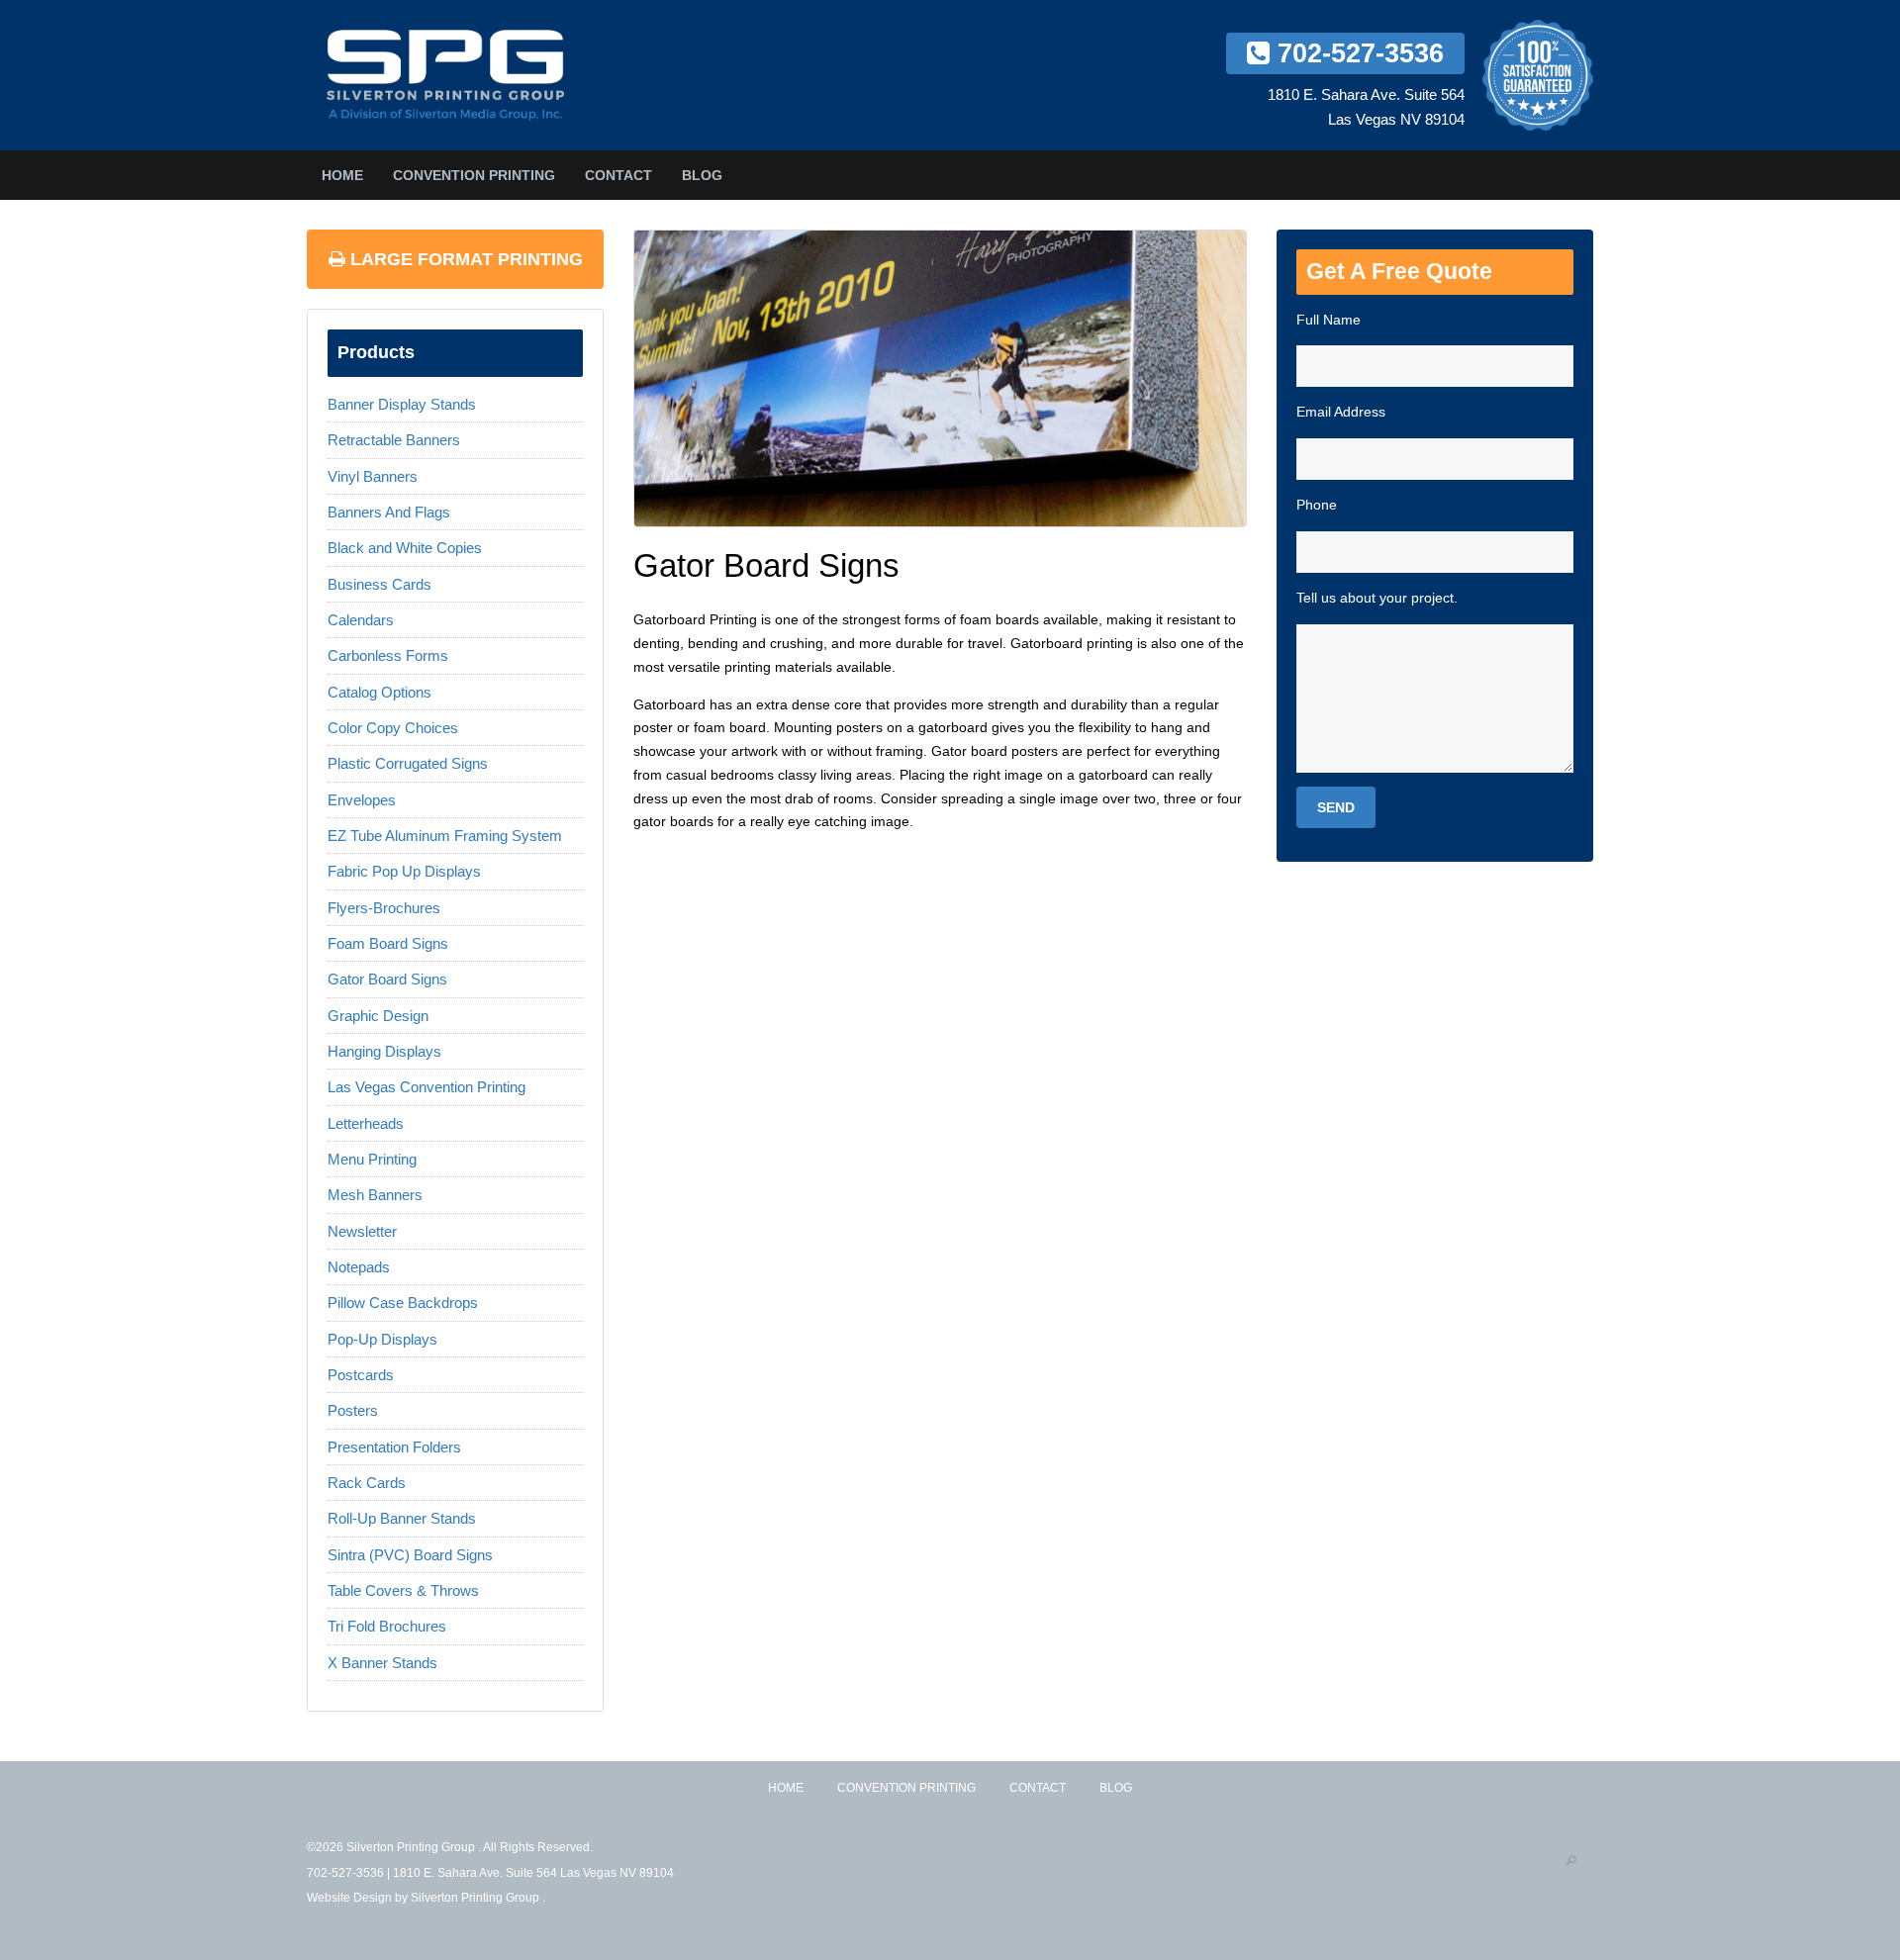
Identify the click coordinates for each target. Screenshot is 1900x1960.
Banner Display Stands (402, 404)
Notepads (359, 1267)
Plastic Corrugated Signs (408, 763)
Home (342, 175)
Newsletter (362, 1231)
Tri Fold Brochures (387, 1626)
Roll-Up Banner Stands (402, 1518)
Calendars (361, 620)
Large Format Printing (464, 259)
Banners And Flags (389, 512)
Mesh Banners (375, 1195)
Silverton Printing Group (476, 1898)
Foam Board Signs (388, 943)
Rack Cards (367, 1483)
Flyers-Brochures (384, 908)
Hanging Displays (384, 1051)
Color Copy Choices (393, 728)
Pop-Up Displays (382, 1339)
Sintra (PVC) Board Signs (410, 1555)
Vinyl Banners (373, 476)
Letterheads (366, 1123)
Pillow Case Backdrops (403, 1303)
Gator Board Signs (387, 979)
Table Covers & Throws (403, 1590)
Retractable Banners (394, 440)
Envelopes (362, 800)
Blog (702, 175)
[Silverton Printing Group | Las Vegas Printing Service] (445, 75)
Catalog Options (380, 692)
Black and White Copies (405, 548)
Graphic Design (378, 1016)
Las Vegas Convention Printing (427, 1087)
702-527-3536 (1357, 53)
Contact (618, 175)
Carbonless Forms (388, 655)
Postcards (361, 1375)
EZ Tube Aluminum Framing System (445, 836)
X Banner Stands (382, 1663)
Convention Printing (474, 175)
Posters (353, 1410)
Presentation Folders (394, 1447)
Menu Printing (372, 1159)
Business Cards (380, 584)
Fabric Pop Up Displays (404, 871)
